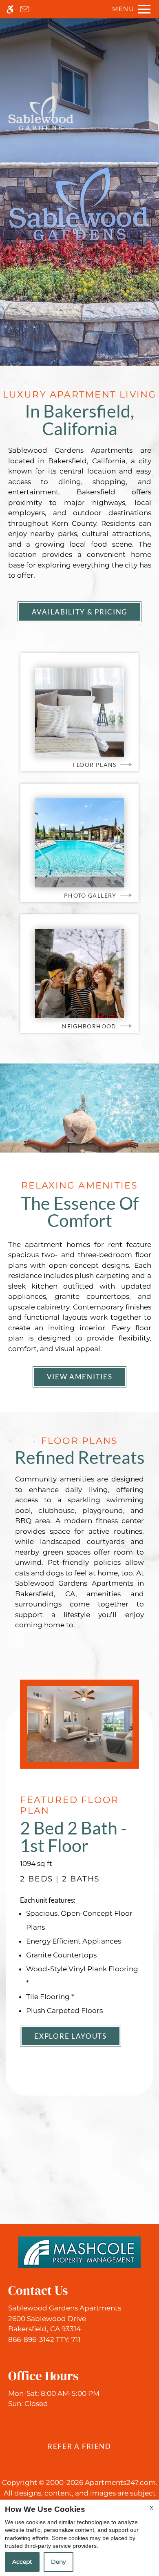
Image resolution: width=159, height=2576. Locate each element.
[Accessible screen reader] (10, 9)
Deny (59, 2562)
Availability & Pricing (79, 612)
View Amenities (80, 1377)
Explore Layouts (71, 2036)
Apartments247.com (120, 2482)
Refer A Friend (79, 2446)
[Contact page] (25, 9)
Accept (22, 2562)
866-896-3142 (44, 2339)
